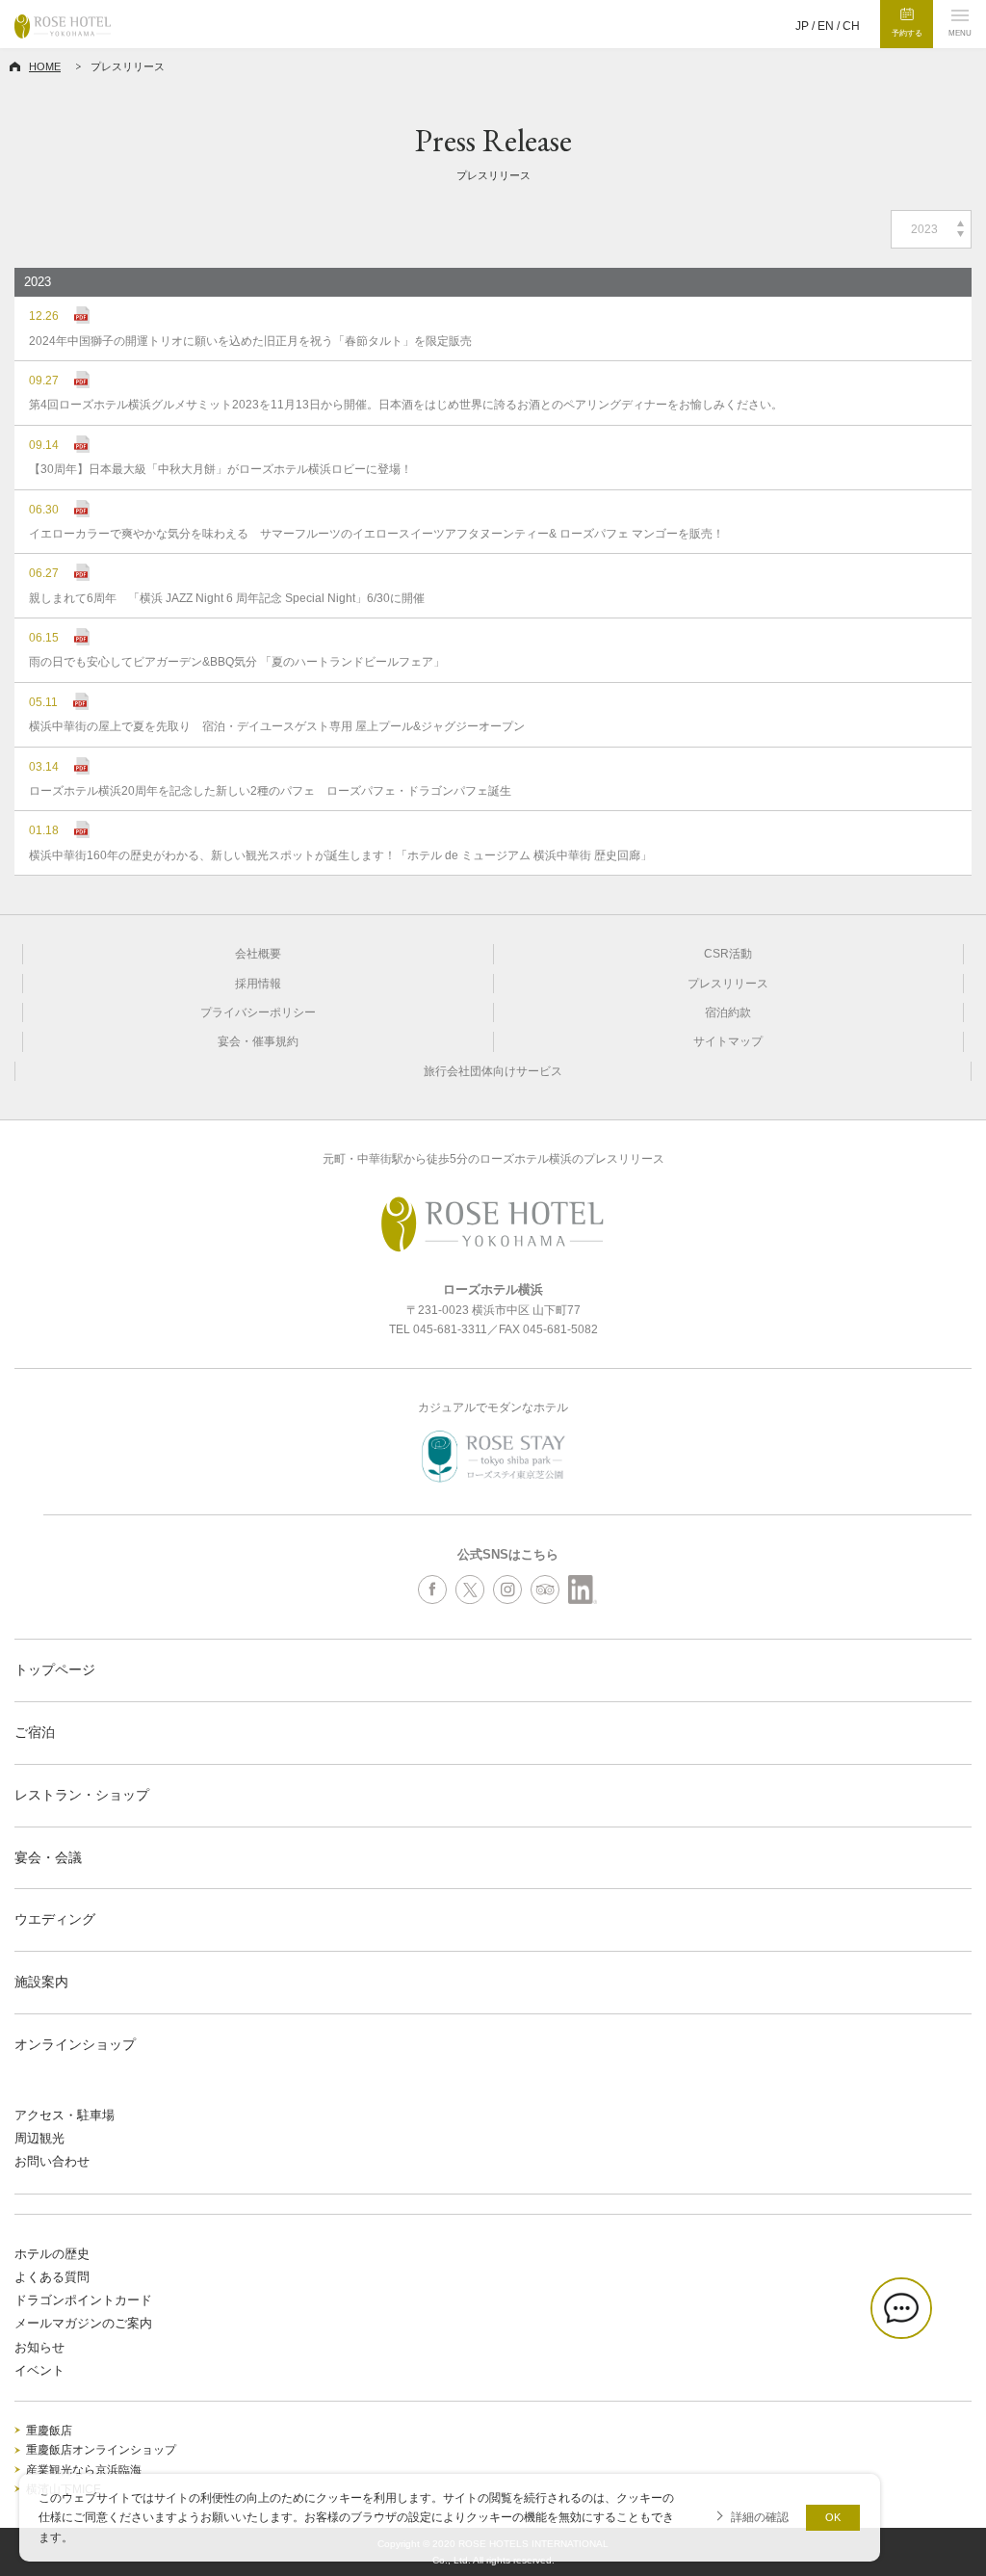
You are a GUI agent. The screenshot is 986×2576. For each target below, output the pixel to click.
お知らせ (39, 2347)
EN (826, 26)
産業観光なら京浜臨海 (84, 2470)
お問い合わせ (52, 2161)
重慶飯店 (49, 2431)
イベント (39, 2370)
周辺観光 (39, 2138)
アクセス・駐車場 (65, 2115)
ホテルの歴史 (52, 2254)
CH (851, 26)
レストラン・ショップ (82, 1795)
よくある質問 (52, 2277)
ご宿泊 (35, 1732)
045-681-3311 (450, 1329)
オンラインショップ (75, 2044)
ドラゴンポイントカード (83, 2300)
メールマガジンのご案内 (83, 2323)
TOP (967, 2504)
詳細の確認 (760, 2517)
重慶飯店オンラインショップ (101, 2450)
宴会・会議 (48, 1857)
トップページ (55, 1669)
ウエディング (55, 1919)
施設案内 (41, 1982)
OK (833, 2517)
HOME (45, 66)
